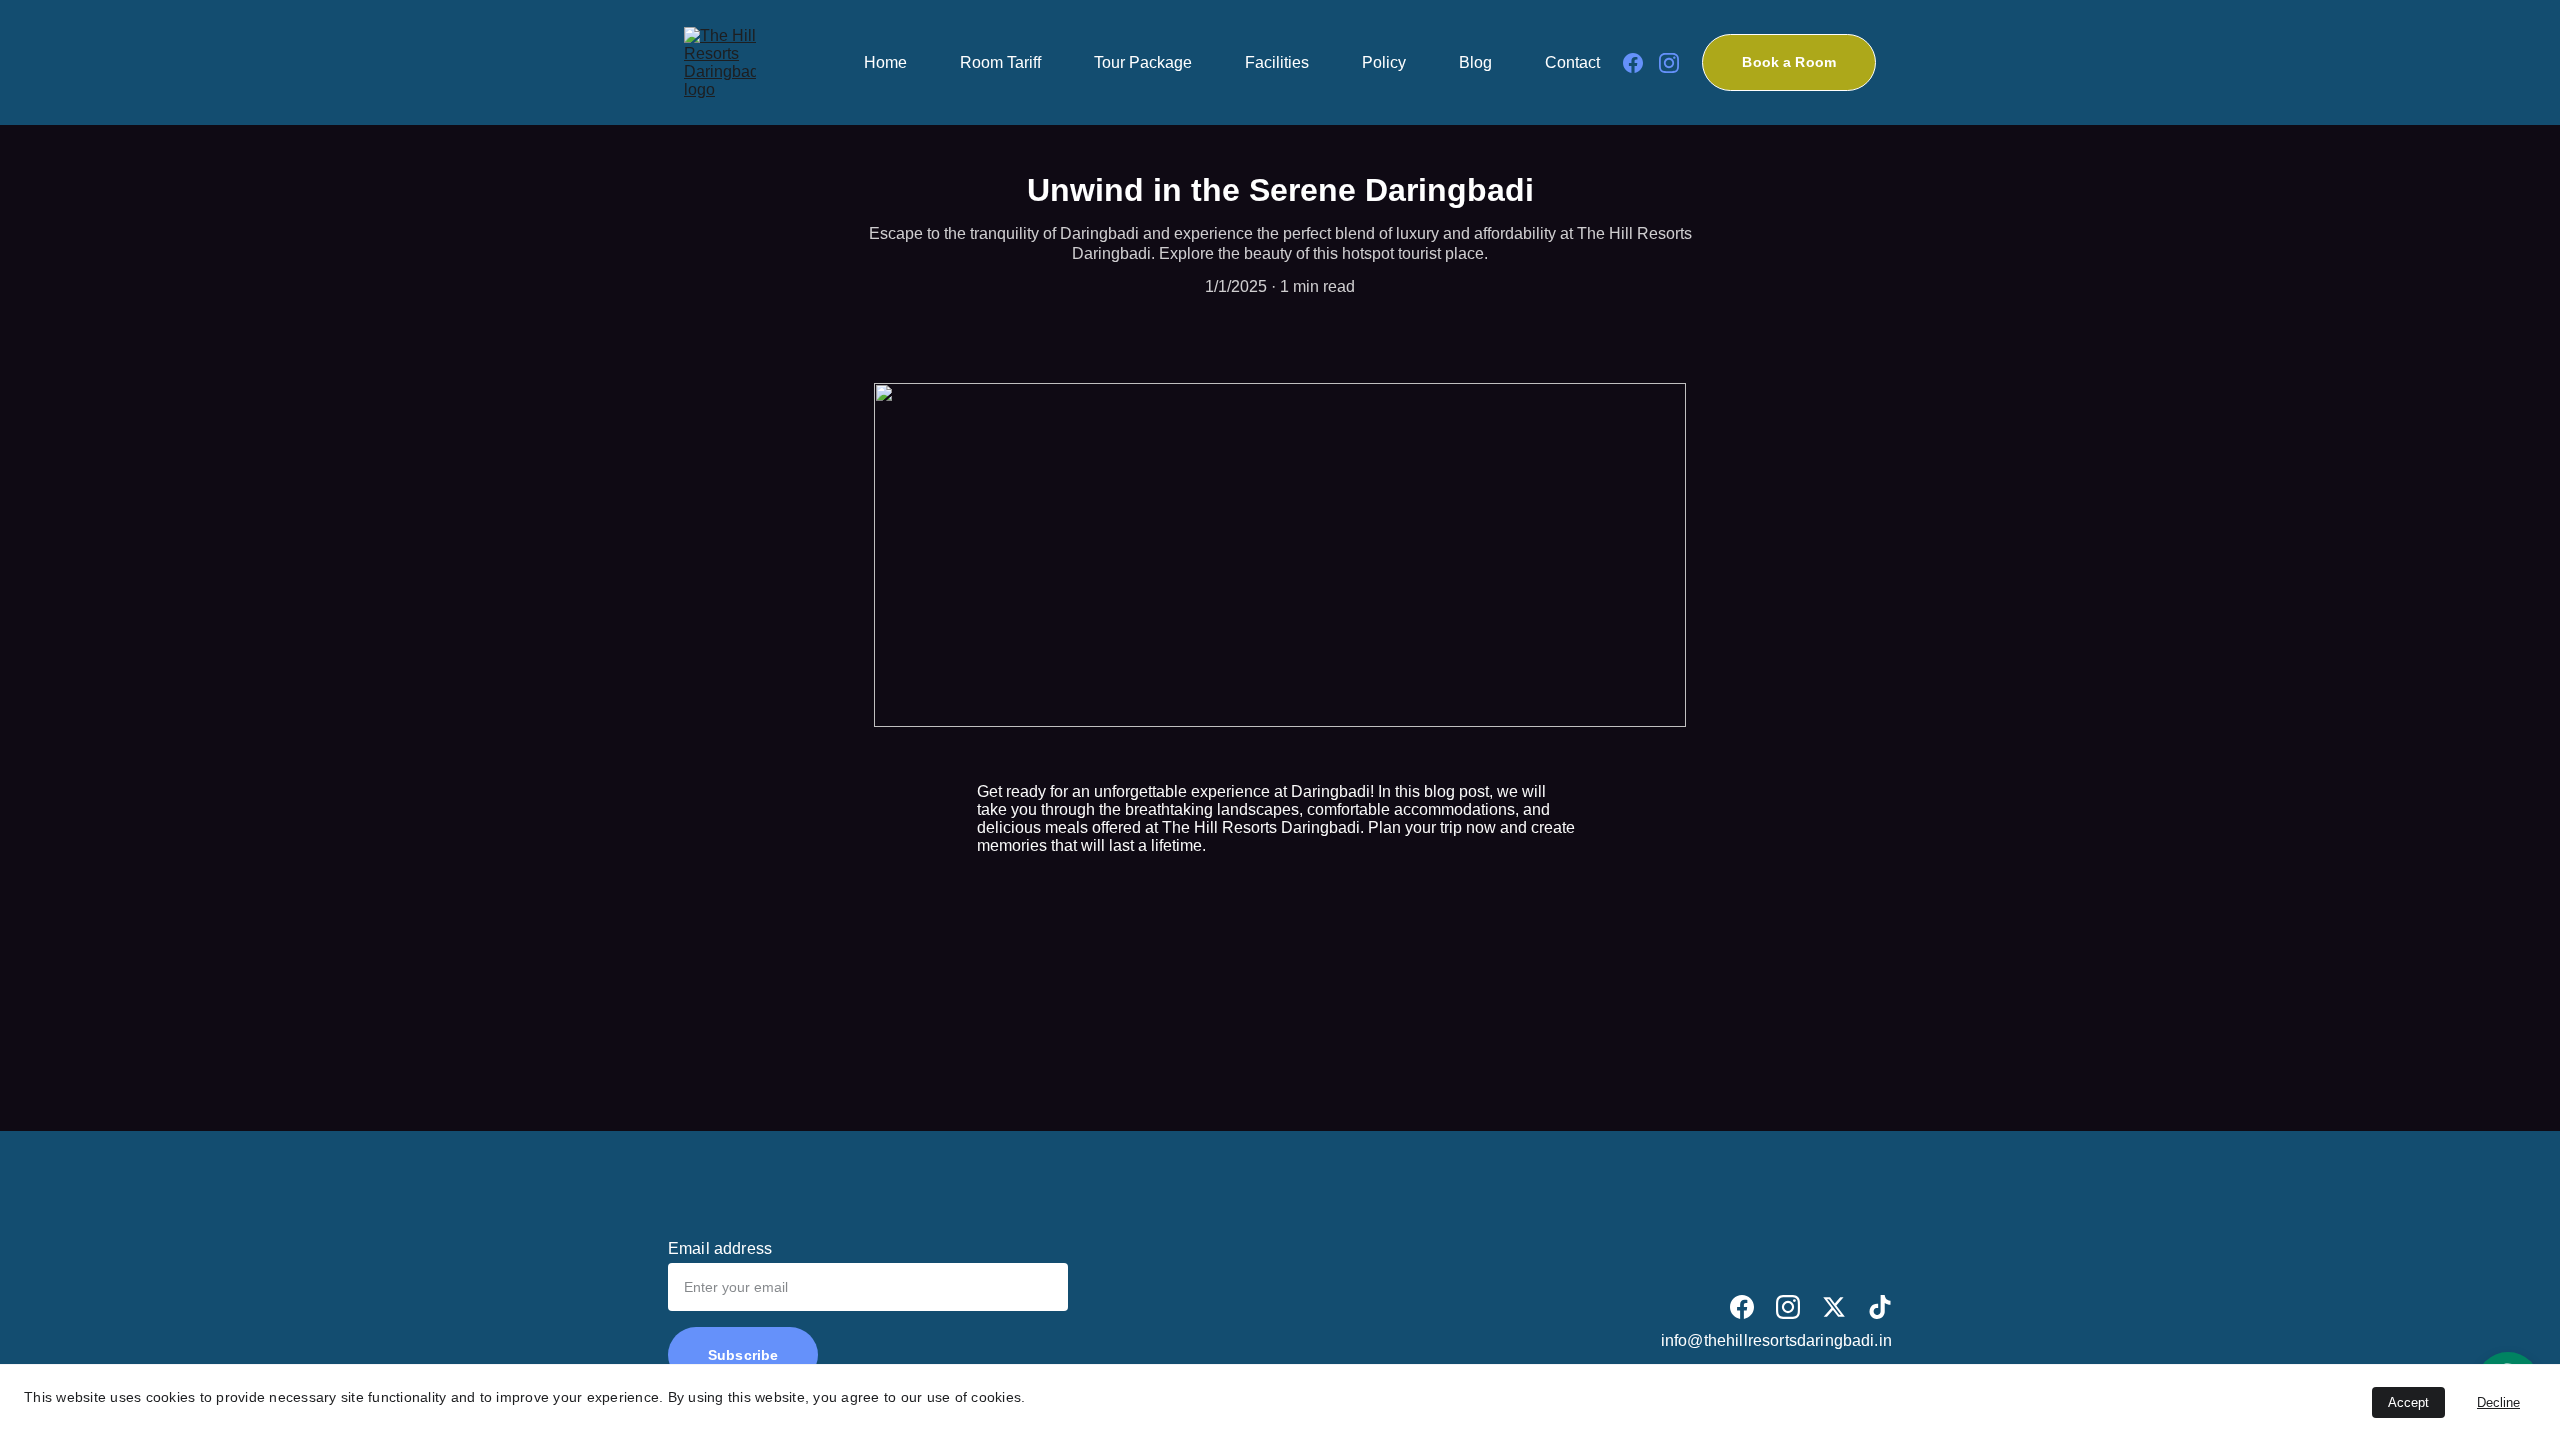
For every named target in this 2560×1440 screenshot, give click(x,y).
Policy (1384, 62)
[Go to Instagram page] (1669, 63)
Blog (1475, 62)
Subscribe (743, 1355)
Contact (1572, 62)
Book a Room (1789, 62)
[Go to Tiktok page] (1880, 1307)
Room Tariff (1000, 62)
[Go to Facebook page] (1641, 63)
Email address (720, 1248)
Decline (2498, 1402)
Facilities (1277, 62)
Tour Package (1143, 62)
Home (885, 62)
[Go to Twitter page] (1834, 1307)
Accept (2408, 1402)
